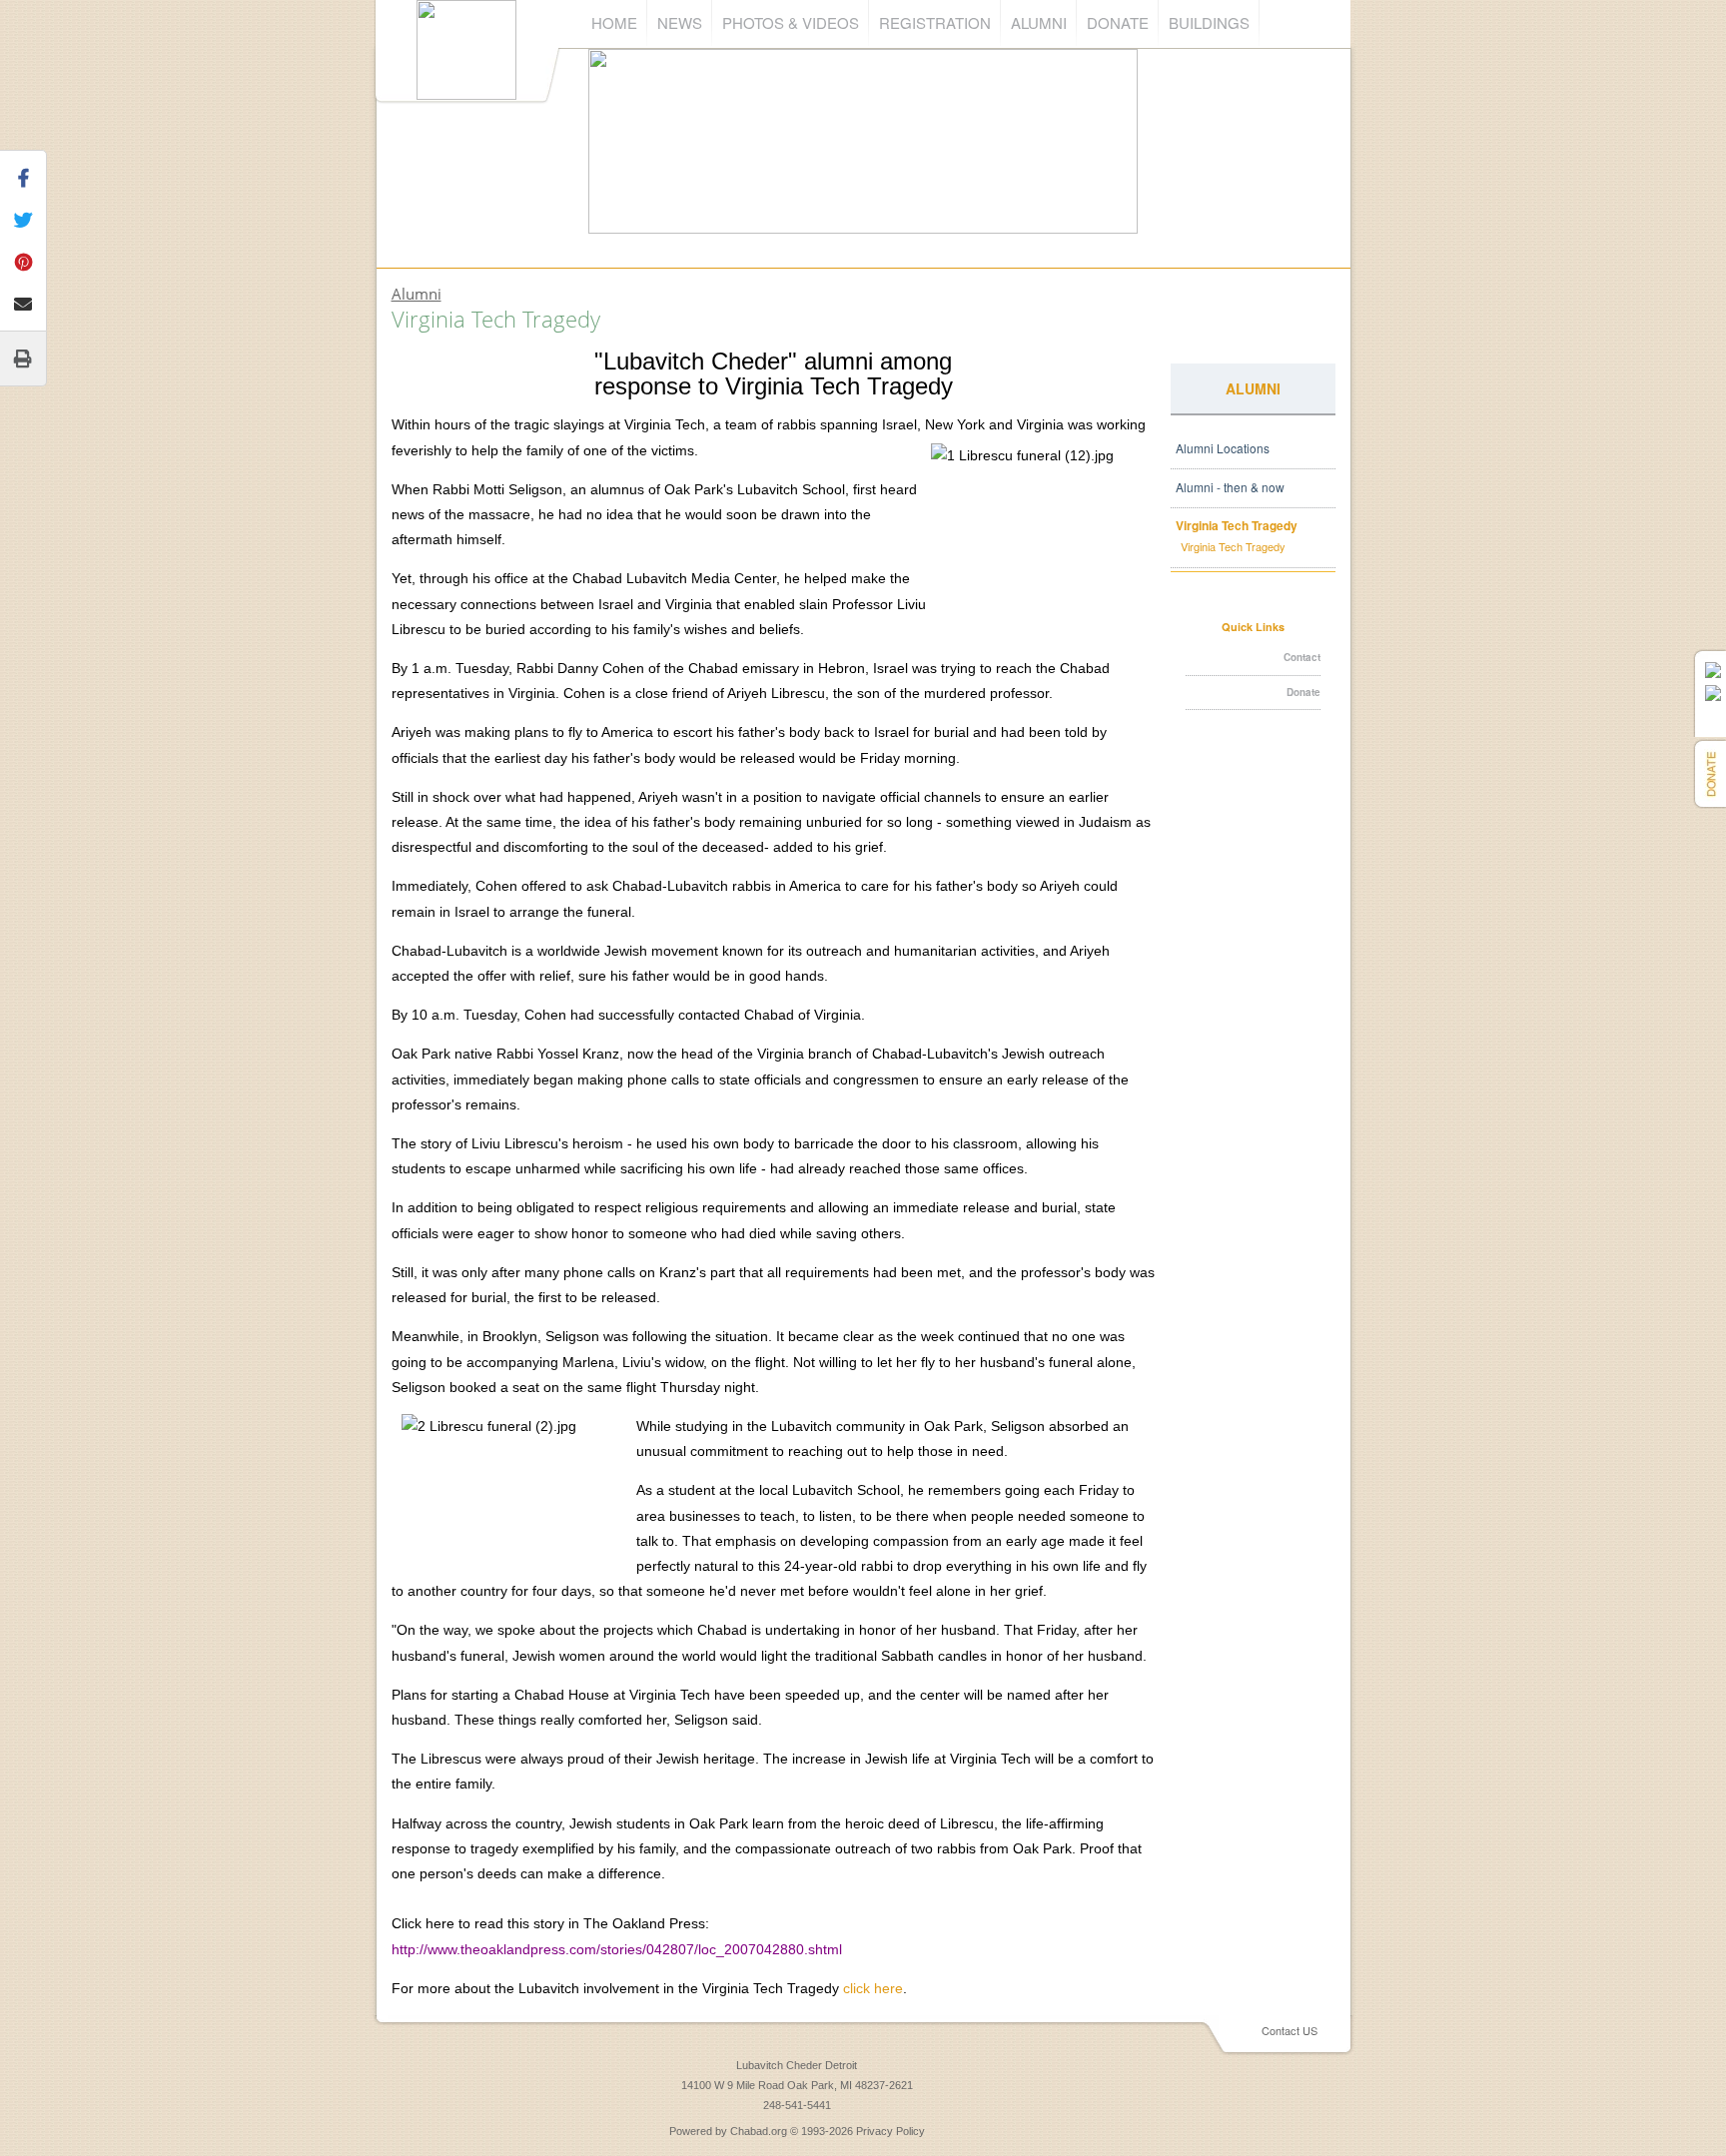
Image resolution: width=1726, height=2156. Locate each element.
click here (873, 1988)
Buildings (1209, 22)
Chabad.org (759, 2131)
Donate (1118, 22)
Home (614, 22)
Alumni (1039, 22)
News (680, 22)
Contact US (1290, 2030)
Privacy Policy (890, 2131)
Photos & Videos (791, 22)
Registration (935, 22)
